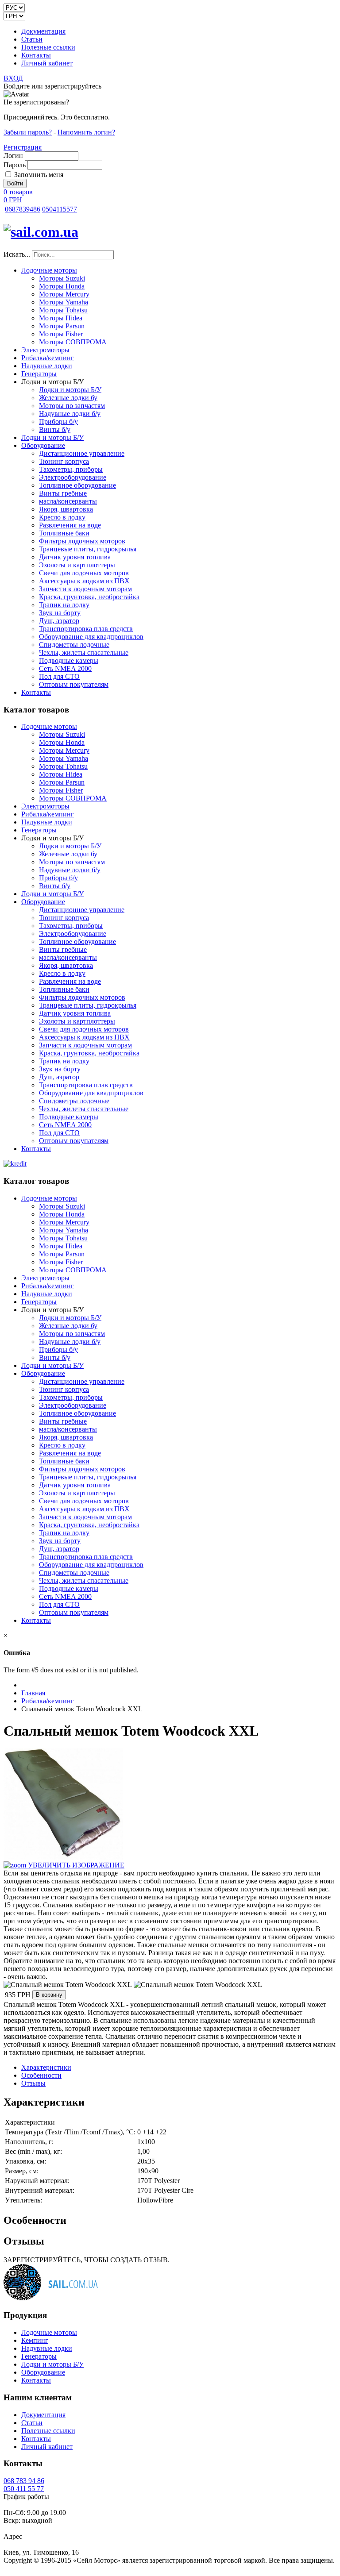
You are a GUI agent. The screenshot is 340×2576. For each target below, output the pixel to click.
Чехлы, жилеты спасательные (84, 653)
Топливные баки (64, 533)
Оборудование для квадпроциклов (91, 637)
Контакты (36, 55)
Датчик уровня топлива (75, 557)
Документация (43, 31)
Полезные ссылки (48, 47)
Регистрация (23, 147)
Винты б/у (55, 429)
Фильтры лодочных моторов (82, 541)
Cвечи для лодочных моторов (84, 573)
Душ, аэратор (59, 621)
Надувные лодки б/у (70, 414)
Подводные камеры (69, 660)
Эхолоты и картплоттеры (77, 565)
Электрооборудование (73, 477)
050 (60, 209)
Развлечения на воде (70, 525)
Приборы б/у (58, 422)
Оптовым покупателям (74, 684)
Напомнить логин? (86, 132)
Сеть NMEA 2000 (65, 668)
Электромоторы (45, 350)
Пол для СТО (59, 676)
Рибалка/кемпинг (48, 358)
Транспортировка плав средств (86, 629)
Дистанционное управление (82, 453)
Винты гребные (63, 493)
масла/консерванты (68, 501)
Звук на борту (60, 613)
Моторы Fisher (61, 334)
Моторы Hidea (61, 318)
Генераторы (39, 374)
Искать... (17, 254)
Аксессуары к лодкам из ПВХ (84, 581)
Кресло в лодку (62, 517)
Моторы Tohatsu (63, 310)
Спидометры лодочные (74, 645)
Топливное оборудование (77, 485)
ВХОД (13, 78)
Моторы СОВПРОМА (73, 342)
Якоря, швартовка (66, 509)
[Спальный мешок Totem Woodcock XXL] (68, 1985)
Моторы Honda (62, 286)
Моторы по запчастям (72, 406)
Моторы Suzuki (62, 278)
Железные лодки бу (68, 398)
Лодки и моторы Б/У (70, 390)
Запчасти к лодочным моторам (85, 589)
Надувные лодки (47, 366)
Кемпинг (35, 2340)
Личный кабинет (47, 63)
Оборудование (43, 445)
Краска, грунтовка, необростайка (89, 597)
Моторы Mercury (64, 294)
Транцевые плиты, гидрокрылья (88, 549)
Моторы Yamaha (64, 302)
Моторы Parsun (62, 326)
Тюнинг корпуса (64, 461)
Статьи (32, 39)
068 (23, 209)
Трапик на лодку (64, 605)
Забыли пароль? (28, 132)
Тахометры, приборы (71, 469)
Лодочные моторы (49, 270)
